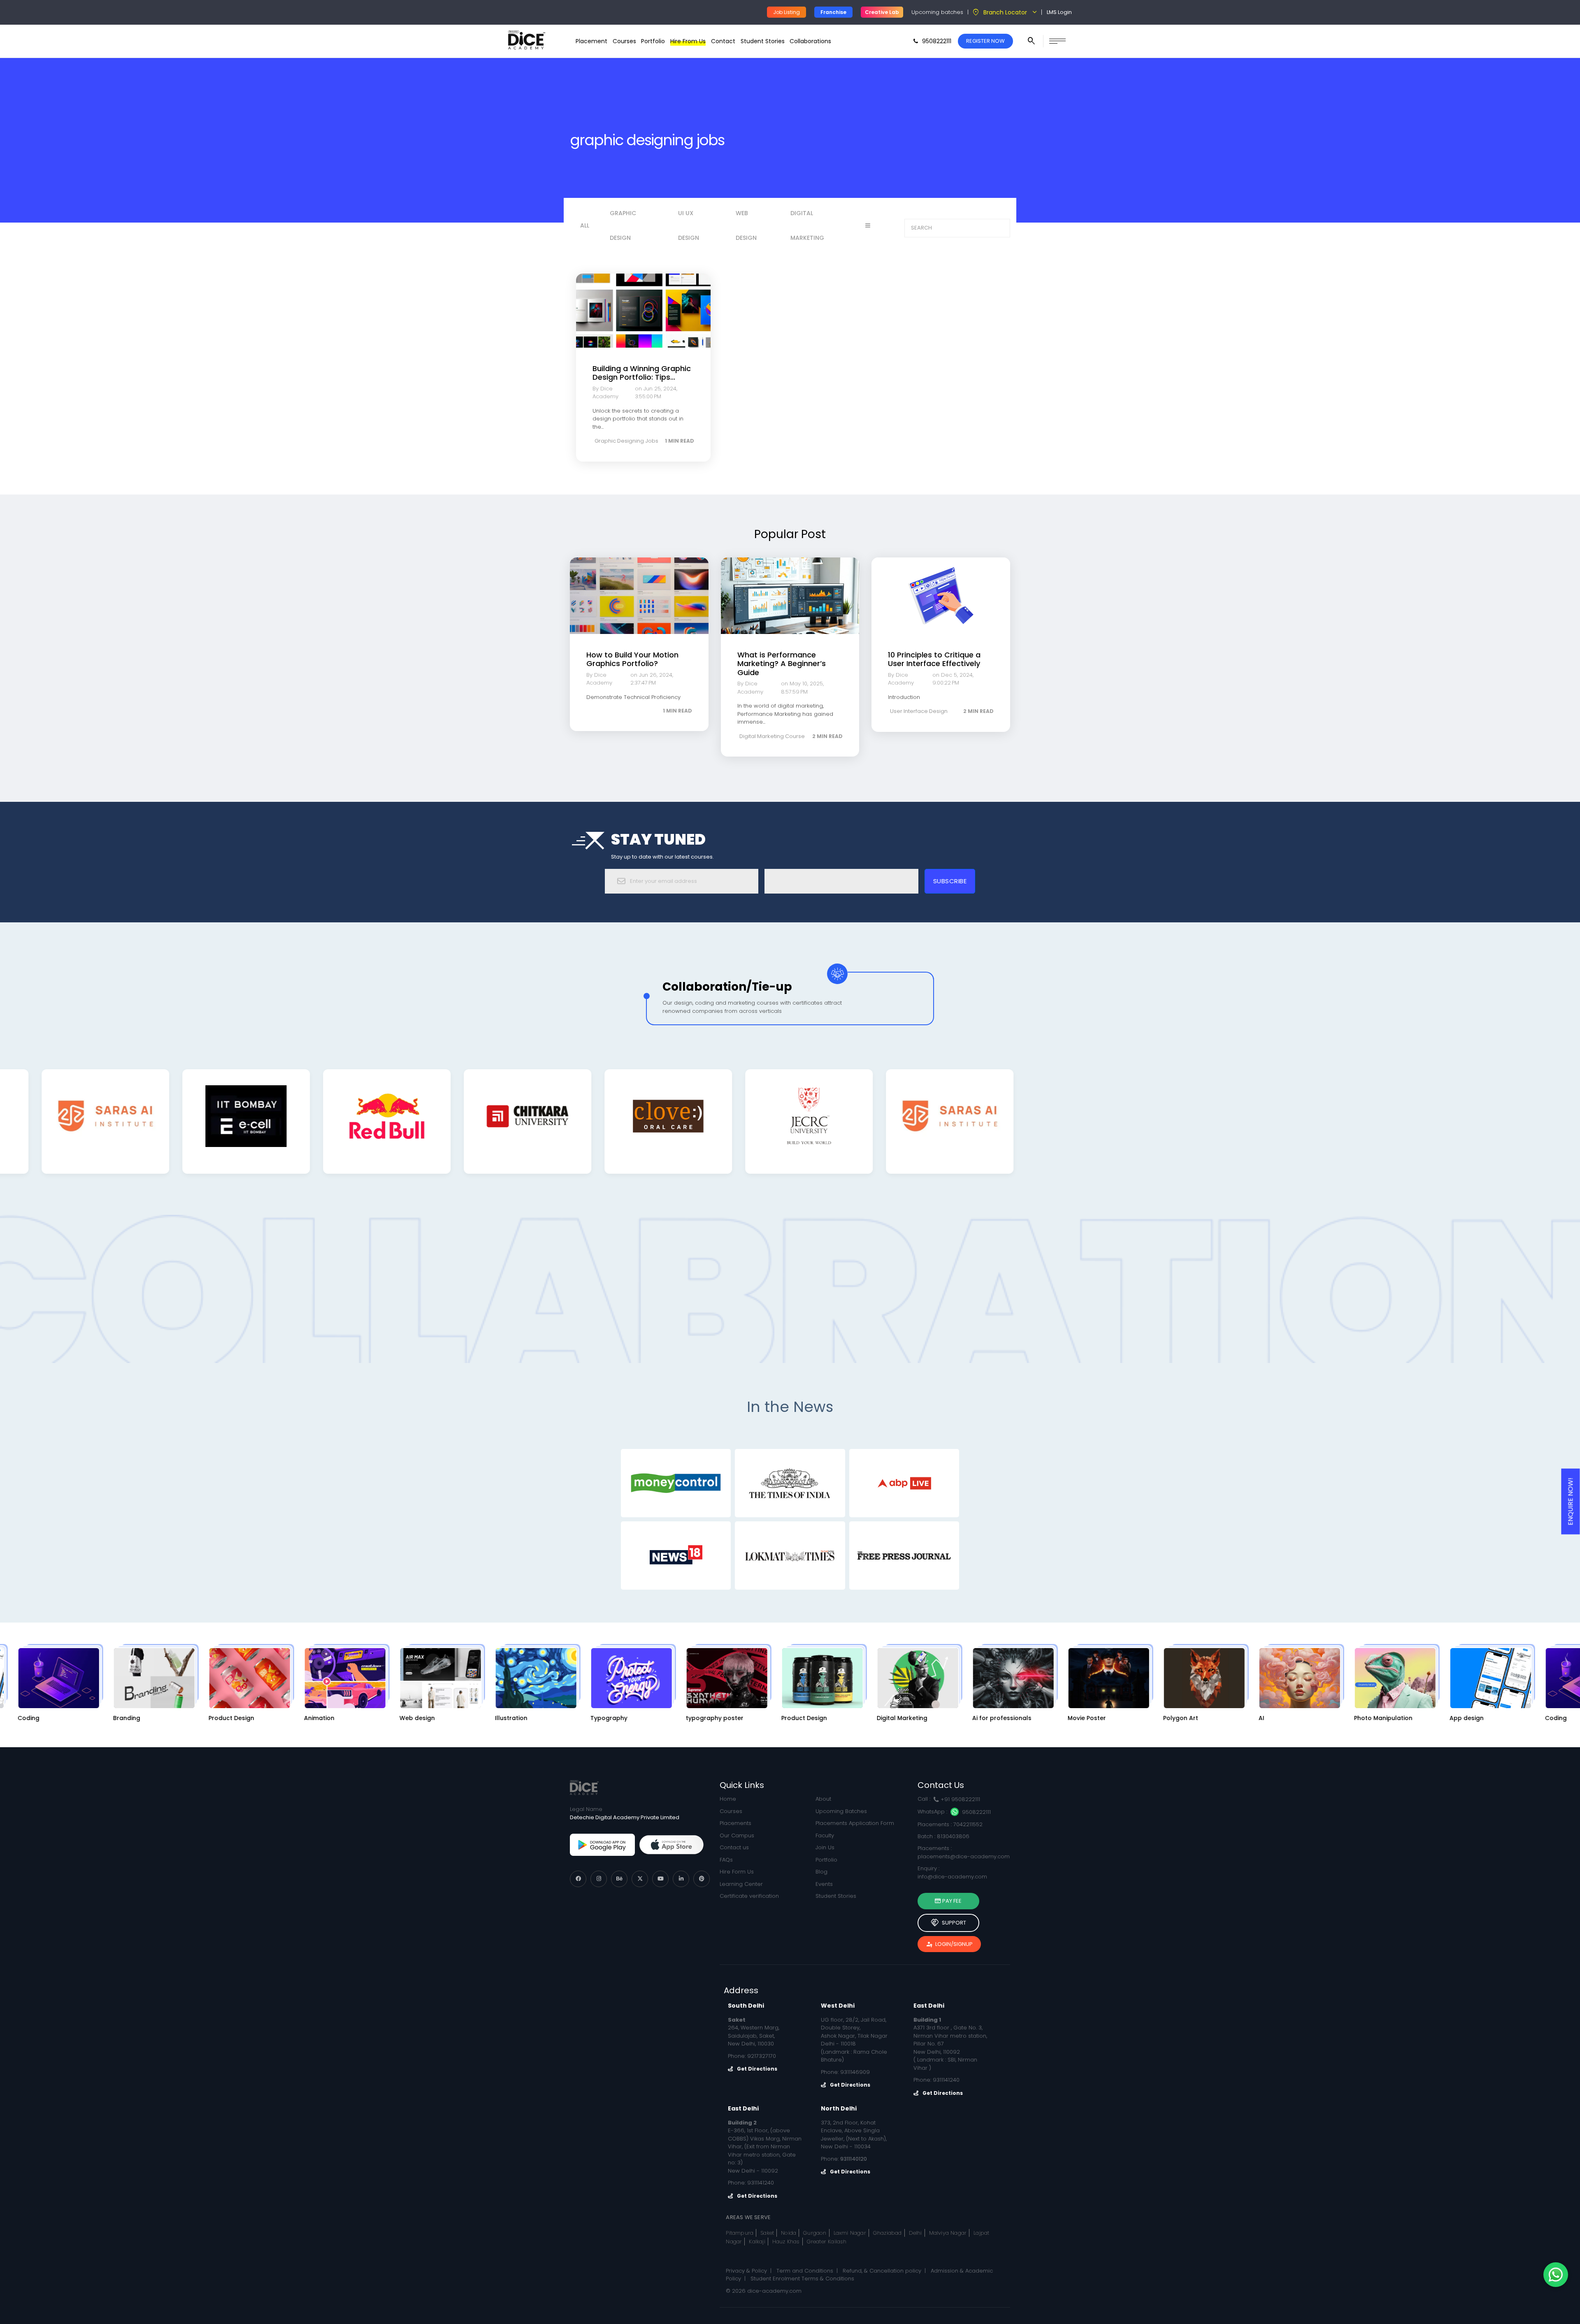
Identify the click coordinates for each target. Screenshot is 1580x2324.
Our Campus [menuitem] (737, 1835)
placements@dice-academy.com (964, 1856)
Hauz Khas (786, 2242)
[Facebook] (578, 1879)
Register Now (985, 41)
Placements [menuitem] (735, 1823)
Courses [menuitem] (624, 41)
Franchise (833, 12)
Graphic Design (623, 225)
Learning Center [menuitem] (741, 1884)
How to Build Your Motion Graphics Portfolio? (632, 659)
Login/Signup (949, 1944)
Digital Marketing (807, 225)
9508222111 (976, 1812)
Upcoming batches (937, 12)
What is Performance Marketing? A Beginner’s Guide (782, 664)
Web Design (746, 225)
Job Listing (787, 12)
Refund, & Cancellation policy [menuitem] (882, 2271)
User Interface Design (919, 711)
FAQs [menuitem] (726, 1860)
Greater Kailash (827, 2242)
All (585, 225)
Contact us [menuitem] (734, 1847)
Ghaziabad (888, 2233)
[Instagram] (599, 1879)
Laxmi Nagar (850, 2233)
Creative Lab (882, 12)
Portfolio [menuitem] (653, 41)
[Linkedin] (681, 1879)
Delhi (915, 2233)
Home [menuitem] (728, 1799)
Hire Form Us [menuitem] (737, 1872)
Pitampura (740, 2233)
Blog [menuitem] (821, 1872)
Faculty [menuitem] (825, 1835)
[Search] (1001, 228)
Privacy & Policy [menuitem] (746, 2271)
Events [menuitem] (824, 1884)
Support (948, 1923)
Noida (789, 2233)
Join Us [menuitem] (825, 1847)
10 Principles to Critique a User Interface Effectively (934, 659)
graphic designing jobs (626, 441)
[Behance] (619, 1879)
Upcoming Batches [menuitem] (841, 1811)
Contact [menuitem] (723, 41)
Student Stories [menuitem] (763, 41)
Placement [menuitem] (591, 41)
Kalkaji (757, 2242)
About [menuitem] (823, 1799)
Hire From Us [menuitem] (688, 41)
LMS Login (1059, 12)
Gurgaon (815, 2233)
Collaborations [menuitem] (810, 41)
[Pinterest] (702, 1879)
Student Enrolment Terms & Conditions (802, 2279)
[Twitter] (640, 1879)
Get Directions (757, 2069)
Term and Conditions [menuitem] (805, 2271)
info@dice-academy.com (952, 1877)
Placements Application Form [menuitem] (855, 1823)
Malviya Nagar (948, 2233)
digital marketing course (772, 736)
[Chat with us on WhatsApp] (1556, 2275)
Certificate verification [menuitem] (749, 1896)
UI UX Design (689, 225)
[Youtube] (660, 1879)
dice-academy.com (774, 2291)
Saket (767, 2233)
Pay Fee (951, 1901)
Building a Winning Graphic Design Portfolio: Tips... (642, 373)
